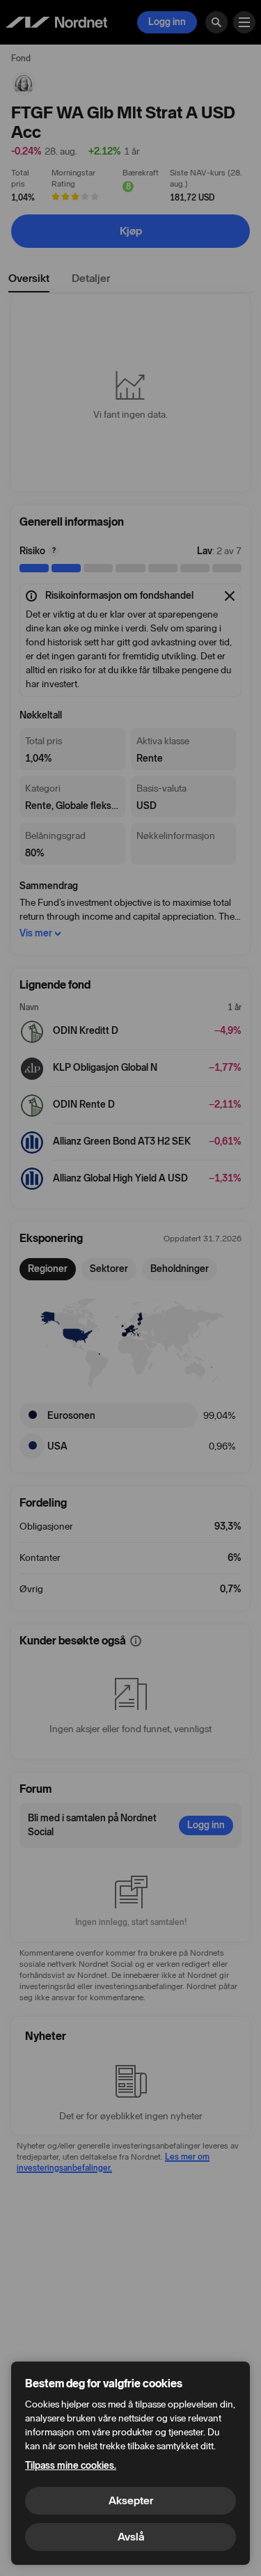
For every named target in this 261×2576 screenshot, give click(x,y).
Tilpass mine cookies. (71, 2466)
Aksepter (131, 2500)
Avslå (131, 2537)
